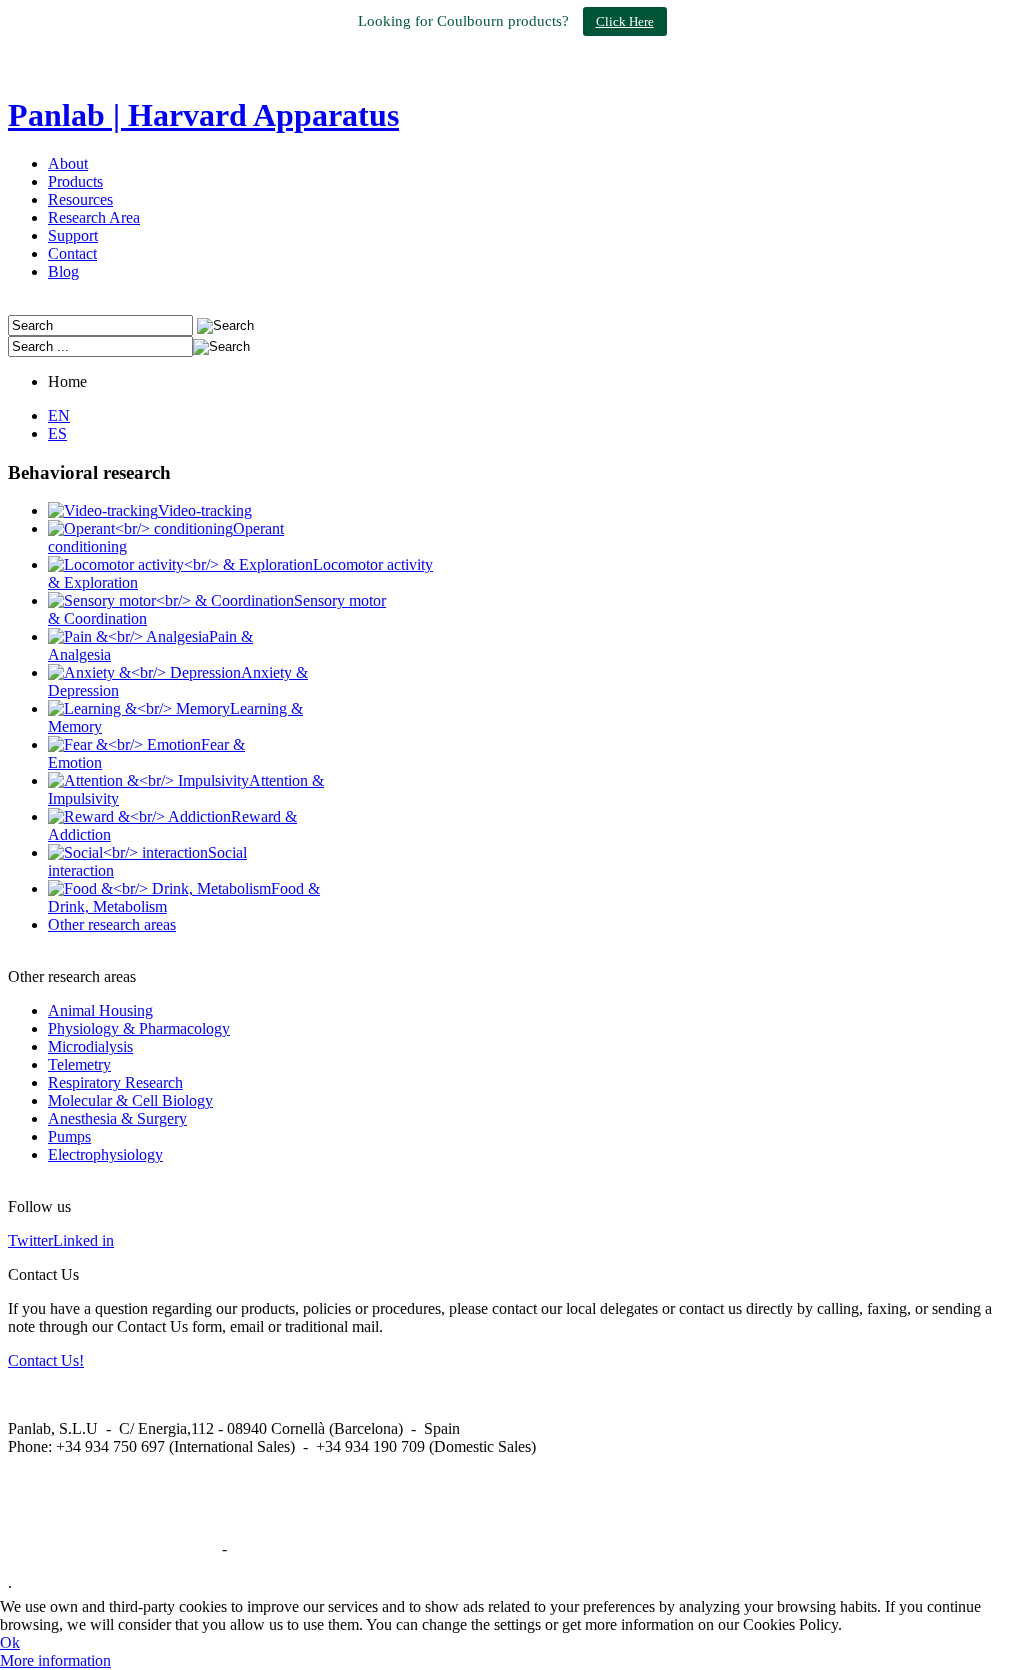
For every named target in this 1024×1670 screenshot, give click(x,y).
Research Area (94, 217)
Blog (63, 271)
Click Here (625, 21)
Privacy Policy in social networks (113, 1548)
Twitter (30, 1240)
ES (57, 433)
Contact (72, 253)
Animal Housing (100, 1010)
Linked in (83, 1240)
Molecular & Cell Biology (130, 1100)
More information (55, 1660)
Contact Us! (46, 1360)
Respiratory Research (115, 1082)
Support (73, 235)
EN (59, 415)
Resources (80, 199)
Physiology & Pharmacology (139, 1028)
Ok (10, 1642)
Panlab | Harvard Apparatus (203, 115)
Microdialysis (90, 1046)
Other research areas (112, 924)
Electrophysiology (105, 1154)
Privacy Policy (277, 1548)
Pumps (69, 1136)
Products (75, 181)
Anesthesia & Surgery (117, 1118)
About (68, 163)
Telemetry (79, 1064)
